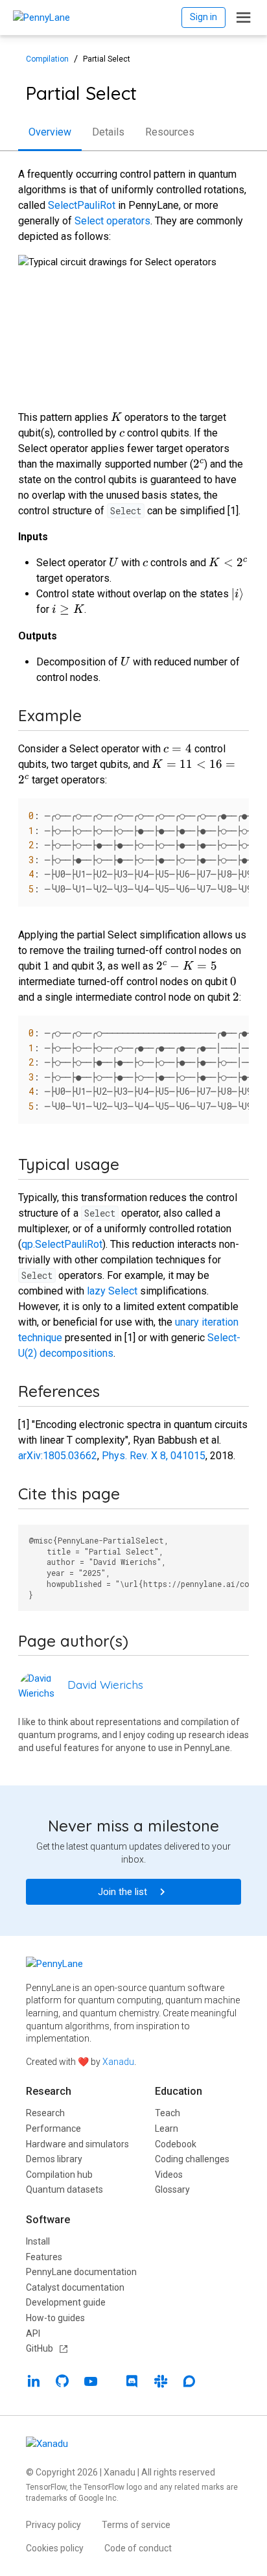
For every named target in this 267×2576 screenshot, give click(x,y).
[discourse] (189, 2383)
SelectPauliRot (82, 205)
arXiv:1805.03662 (58, 1456)
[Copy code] (232, 813)
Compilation (47, 59)
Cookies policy (55, 2548)
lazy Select (112, 1291)
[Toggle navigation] (244, 18)
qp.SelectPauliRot (62, 1244)
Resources (170, 132)
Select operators (112, 221)
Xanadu (118, 2062)
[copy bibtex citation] (232, 1545)
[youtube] (91, 2383)
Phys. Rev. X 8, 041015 (154, 1456)
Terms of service (136, 2525)
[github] (62, 2383)
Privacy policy (53, 2525)
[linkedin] (34, 2383)
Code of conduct (138, 2548)
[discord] (132, 2383)
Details (108, 132)
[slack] (161, 2383)
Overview (50, 132)
